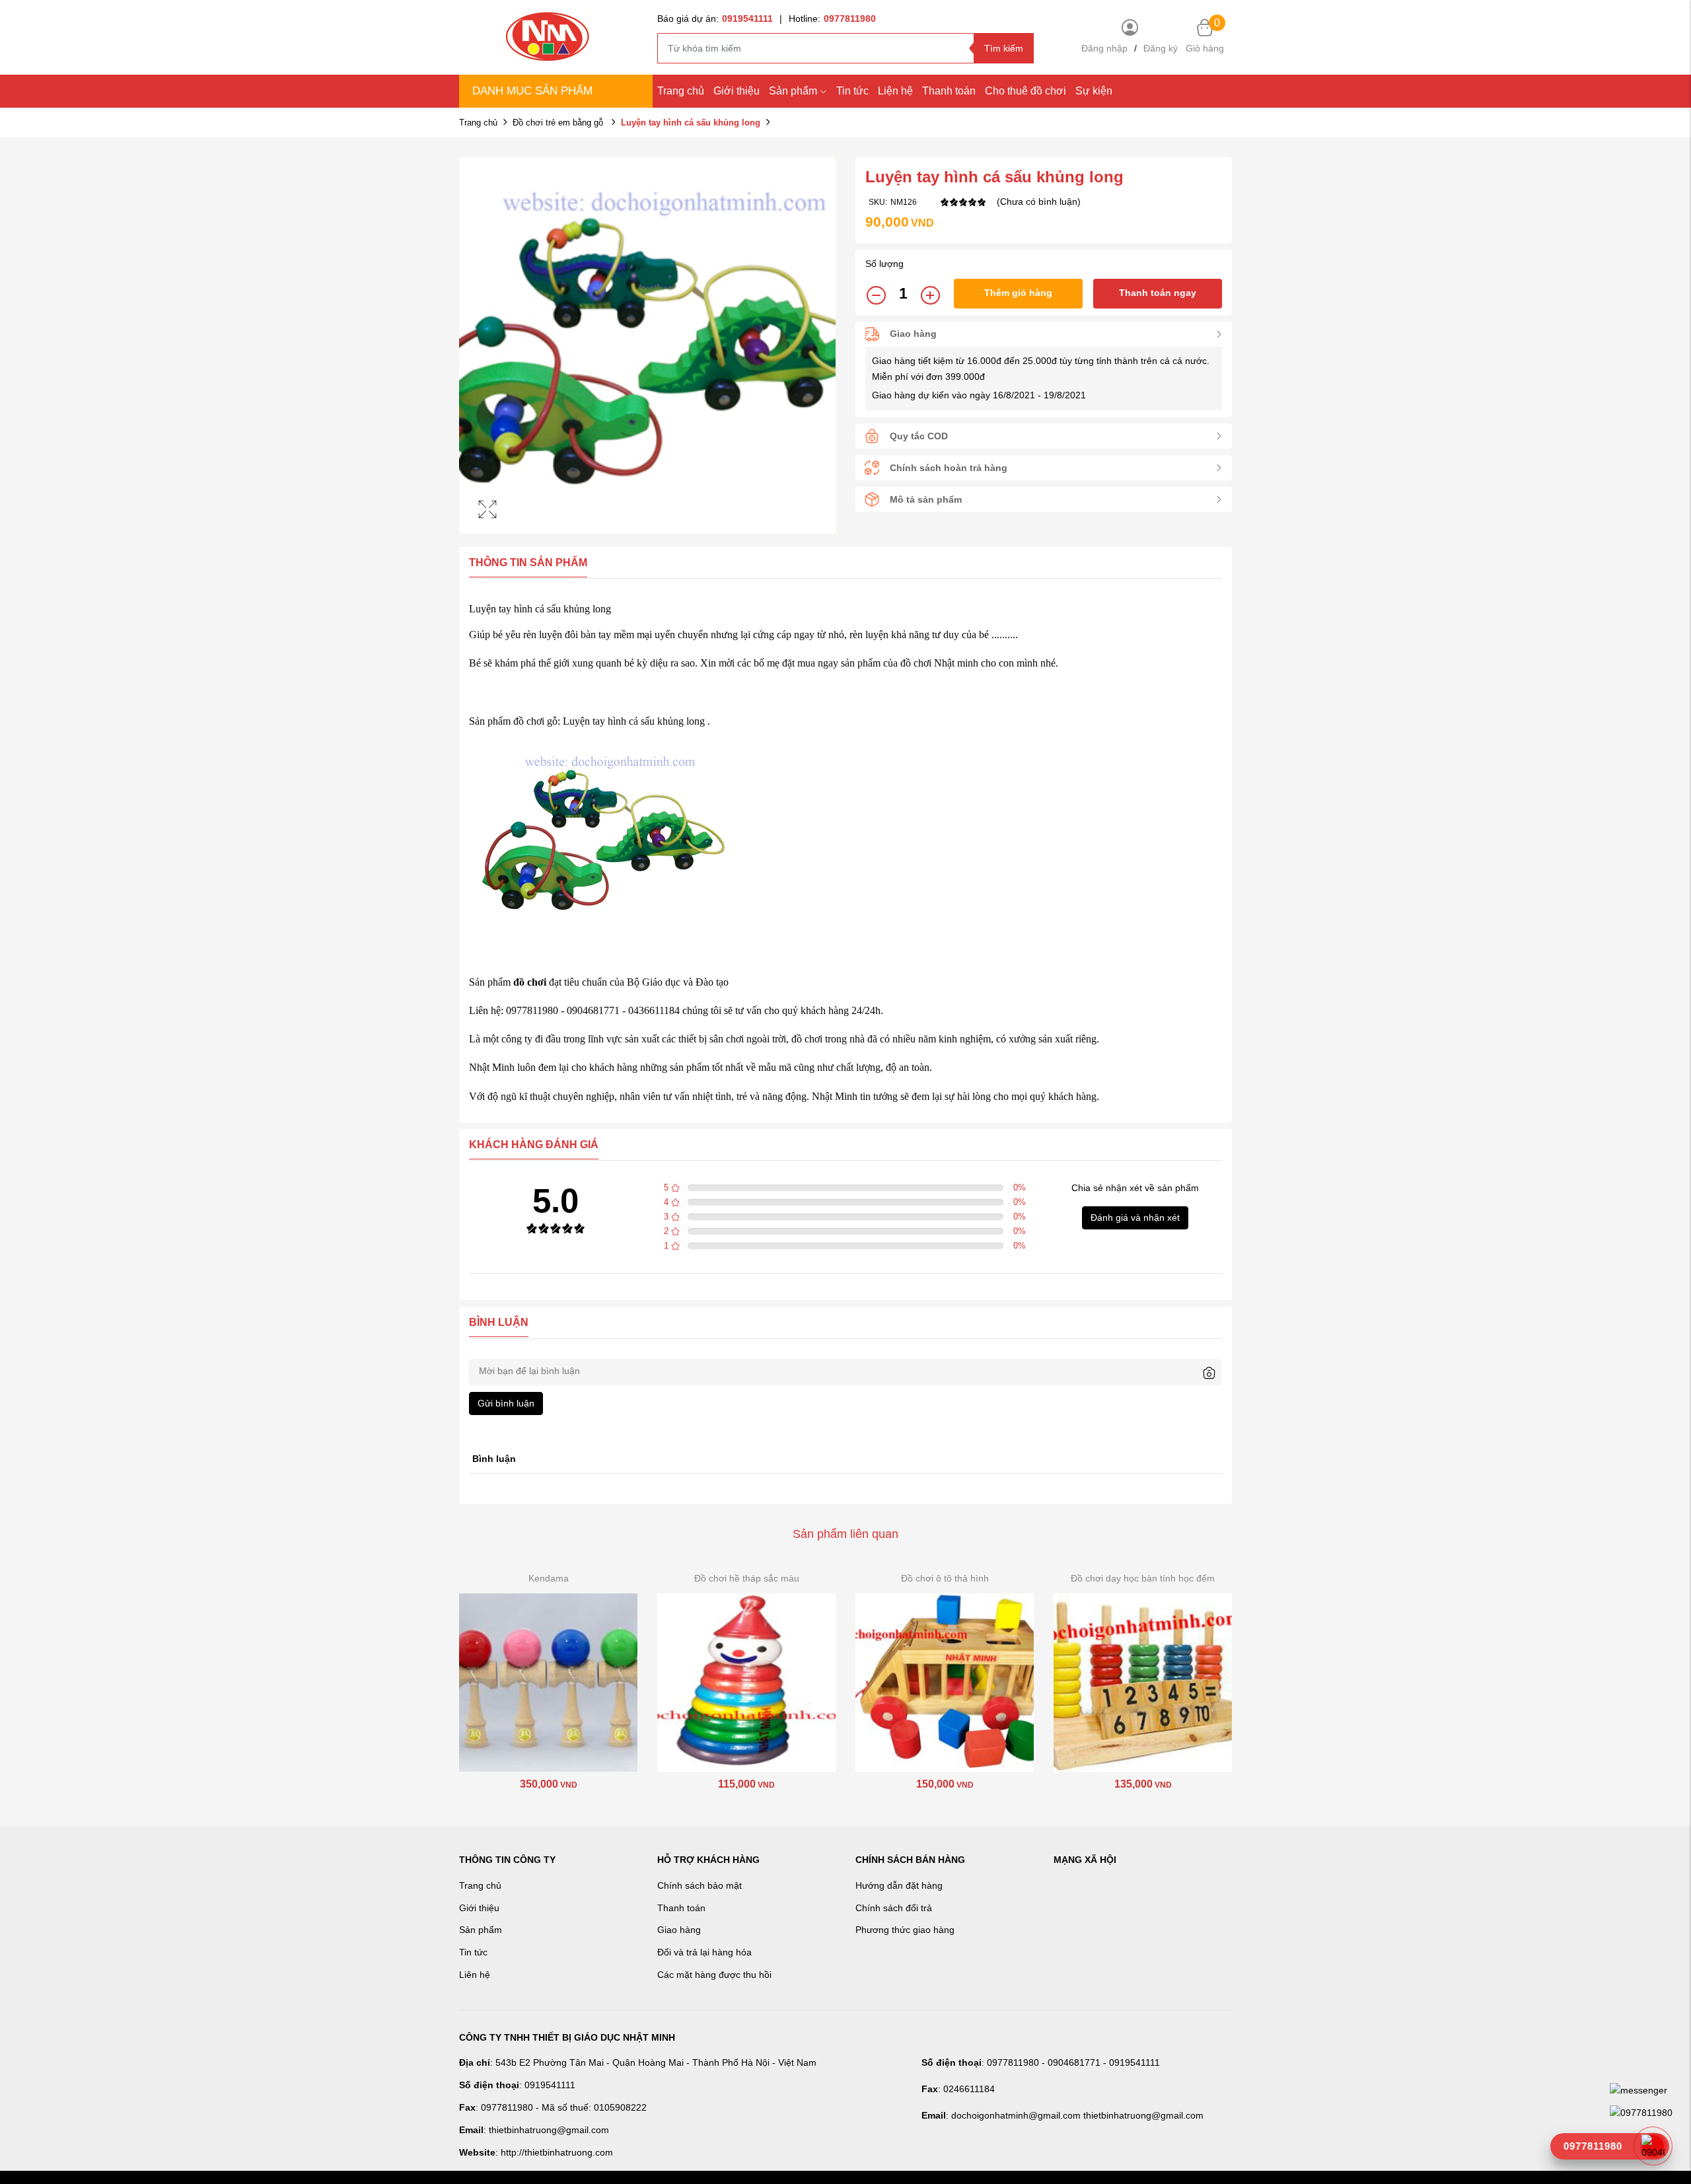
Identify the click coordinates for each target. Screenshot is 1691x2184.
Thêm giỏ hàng (1018, 293)
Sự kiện (1094, 91)
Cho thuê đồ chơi (1025, 91)
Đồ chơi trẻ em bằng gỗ (559, 123)
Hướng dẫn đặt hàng (899, 1885)
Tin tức (852, 91)
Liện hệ (895, 91)
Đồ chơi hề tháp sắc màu (747, 1578)
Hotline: (832, 18)
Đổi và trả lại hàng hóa (704, 1952)
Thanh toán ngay (1158, 293)
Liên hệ (475, 1975)
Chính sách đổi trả (894, 1908)
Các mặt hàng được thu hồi (714, 1975)
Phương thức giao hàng (905, 1930)
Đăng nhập (1104, 48)
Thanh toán (949, 91)
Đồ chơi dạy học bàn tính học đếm (1143, 1578)
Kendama (549, 1578)
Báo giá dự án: (715, 18)
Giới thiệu (737, 91)
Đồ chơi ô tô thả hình (945, 1578)
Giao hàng (679, 1930)
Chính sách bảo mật (700, 1885)
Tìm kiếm (1004, 48)
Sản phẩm (793, 91)
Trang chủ (681, 91)
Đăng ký (1161, 48)
